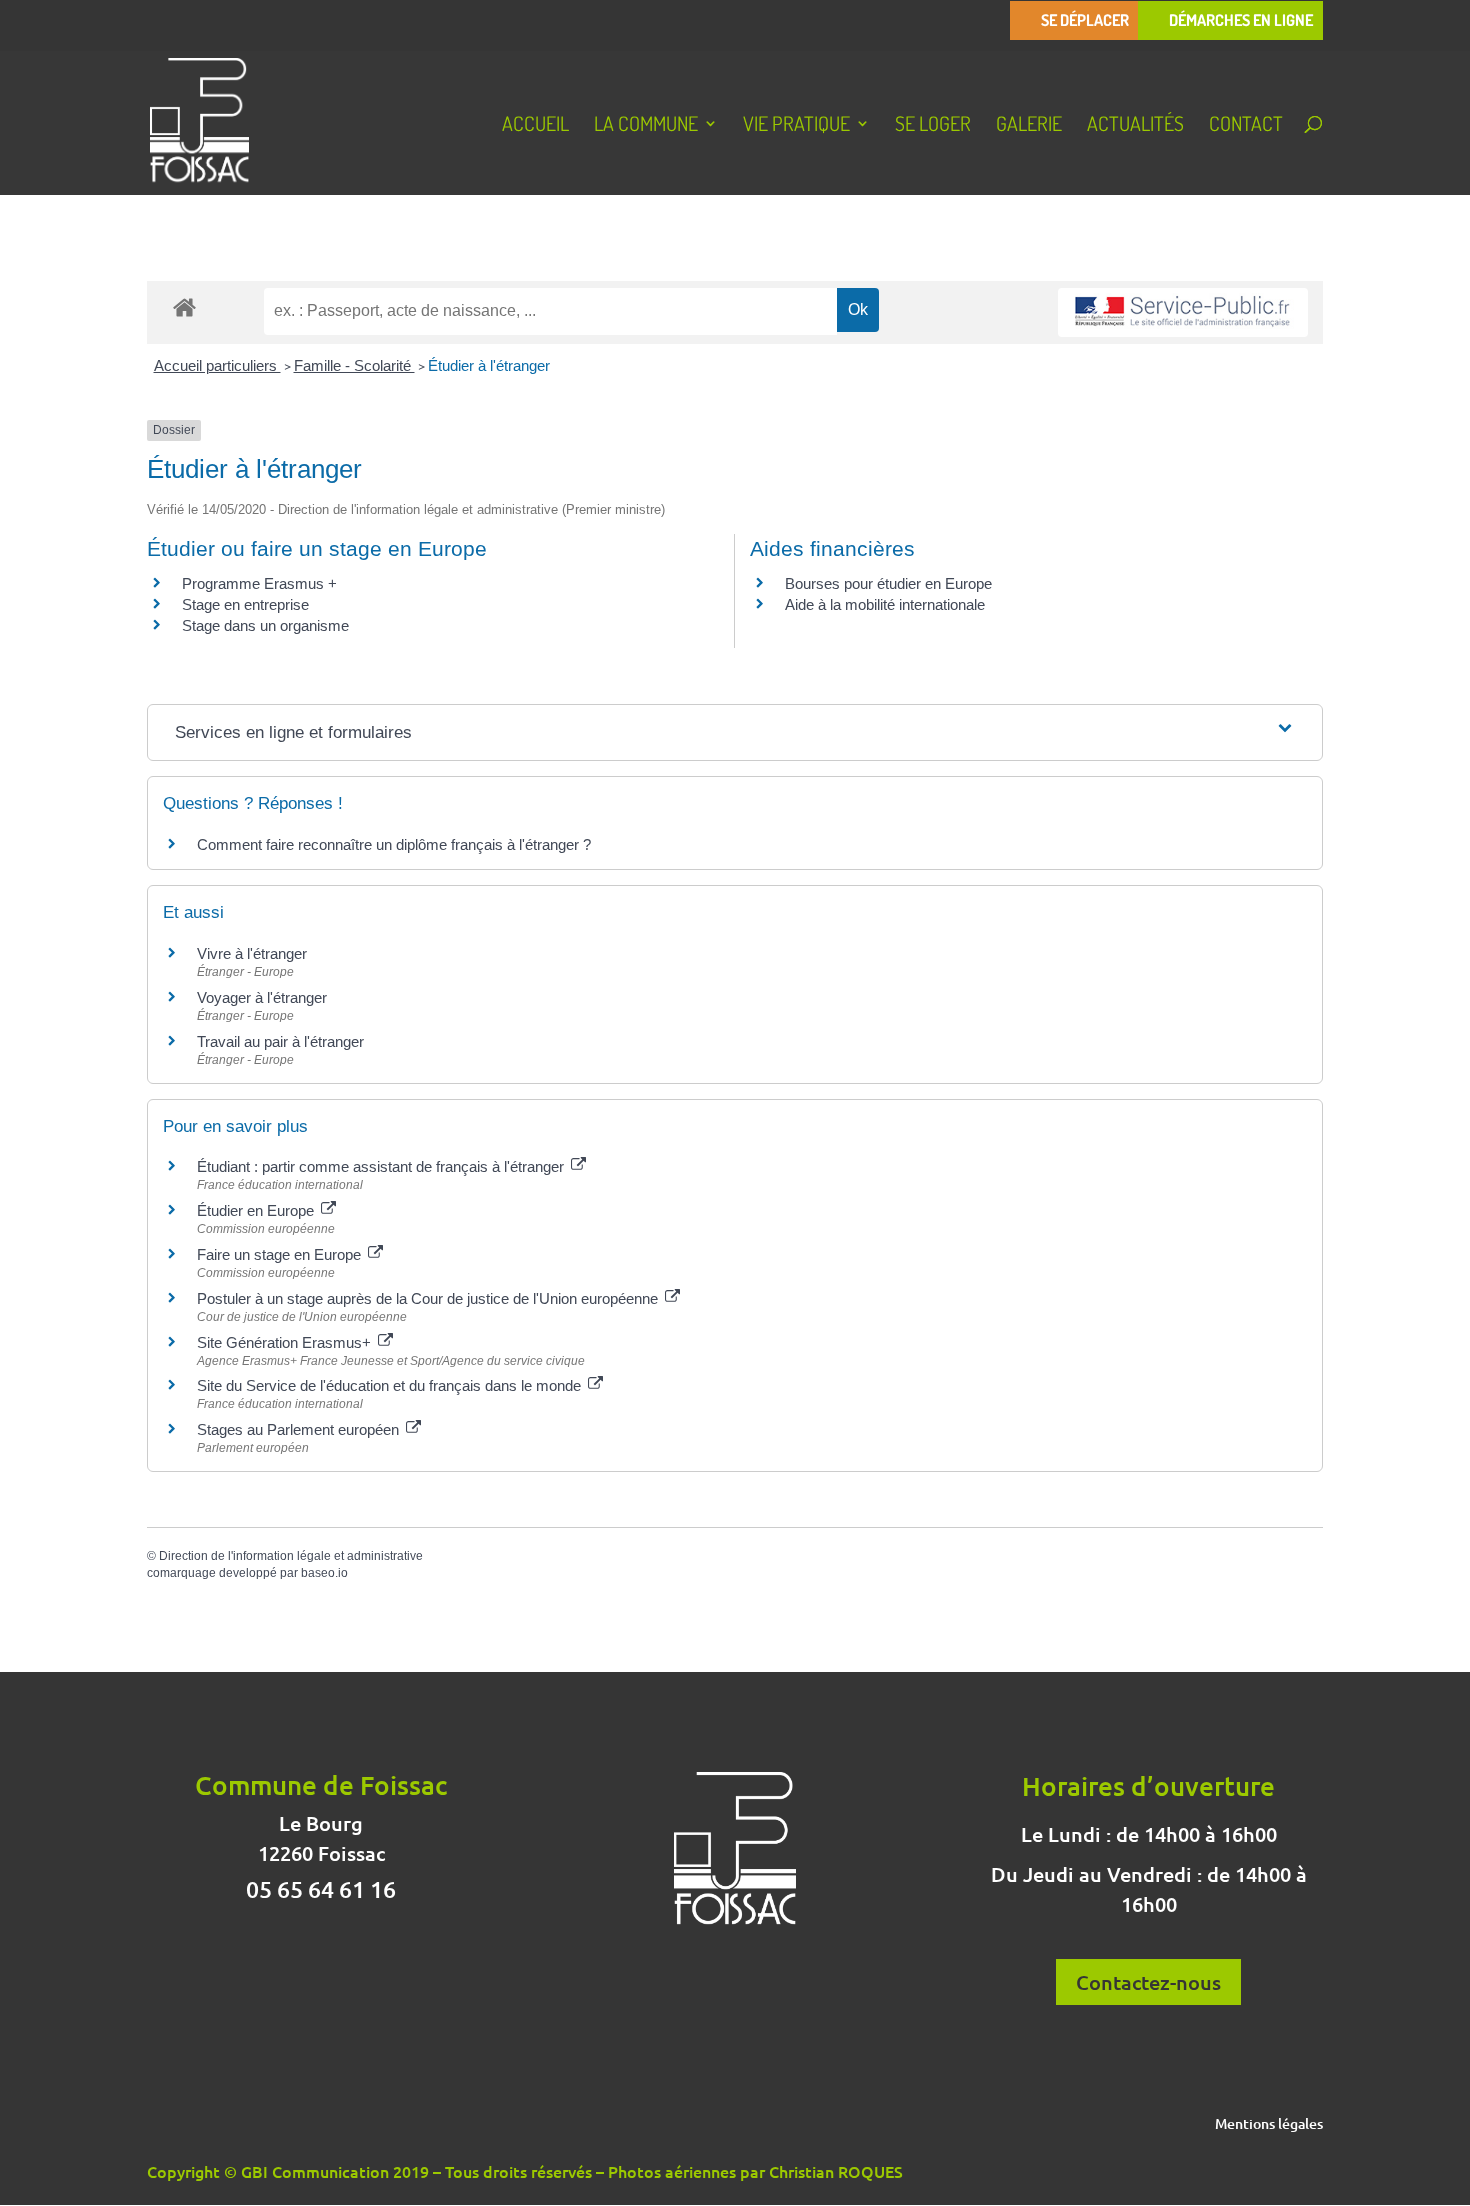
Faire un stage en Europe (281, 1254)
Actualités (1135, 126)
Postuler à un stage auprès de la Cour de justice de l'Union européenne (429, 1298)
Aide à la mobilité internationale (885, 604)
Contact (1246, 126)
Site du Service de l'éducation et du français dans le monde (391, 1385)
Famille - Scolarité (354, 365)
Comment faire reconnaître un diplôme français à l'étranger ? (394, 844)
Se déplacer (1085, 20)
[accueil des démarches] (184, 306)
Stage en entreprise (245, 604)
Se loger (933, 126)
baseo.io (324, 1573)
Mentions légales (1269, 2125)
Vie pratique (796, 126)
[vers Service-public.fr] (1183, 312)
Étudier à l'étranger (489, 365)
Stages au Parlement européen (300, 1429)
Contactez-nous (1148, 1982)
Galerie (1029, 126)
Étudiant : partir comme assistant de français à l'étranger (382, 1166)
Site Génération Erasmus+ (286, 1342)
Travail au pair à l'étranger (280, 1041)
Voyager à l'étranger (262, 997)
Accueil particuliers (217, 365)
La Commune (646, 126)
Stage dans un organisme (265, 625)
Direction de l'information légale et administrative (291, 1556)
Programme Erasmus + (259, 583)
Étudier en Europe (257, 1210)
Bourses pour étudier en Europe (888, 583)
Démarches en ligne (1241, 20)
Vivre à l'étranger (252, 953)
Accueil (535, 126)
